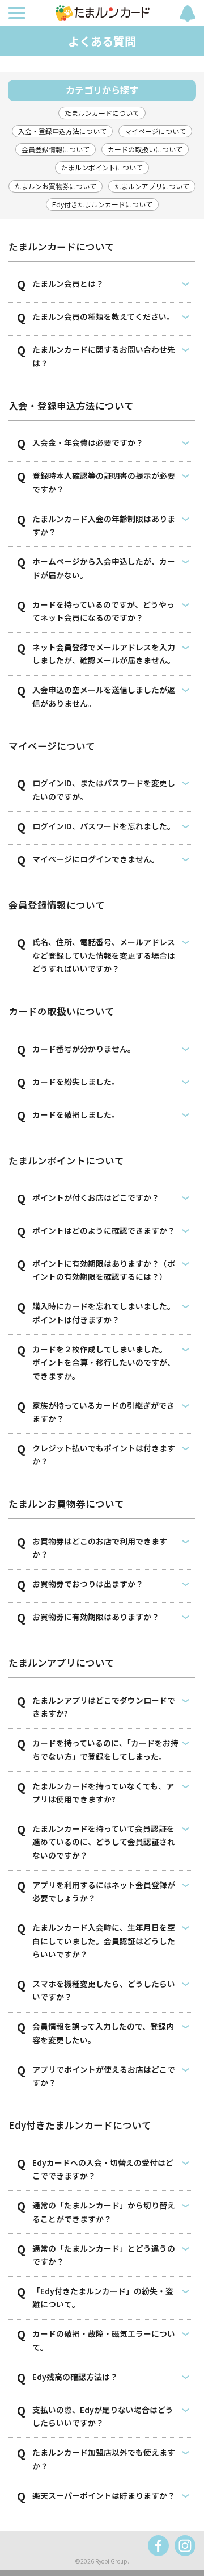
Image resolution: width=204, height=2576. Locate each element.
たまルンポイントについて (102, 167)
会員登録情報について (56, 149)
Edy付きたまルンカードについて (102, 204)
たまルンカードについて (102, 113)
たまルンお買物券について (56, 186)
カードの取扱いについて (145, 149)
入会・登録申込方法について (62, 131)
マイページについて (155, 131)
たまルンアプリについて (152, 186)
